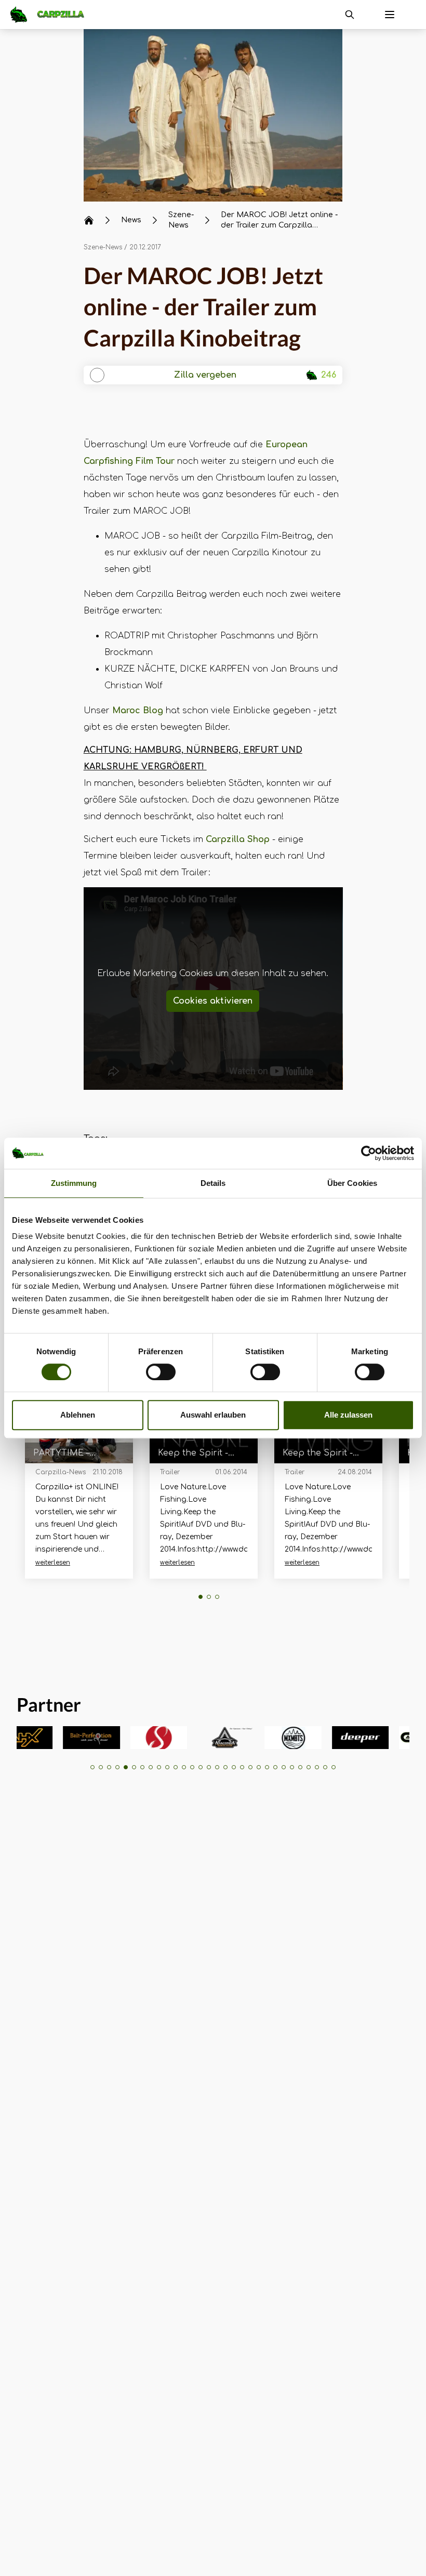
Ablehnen (78, 1415)
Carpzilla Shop (238, 839)
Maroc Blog (138, 711)
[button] (201, 1597)
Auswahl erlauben (213, 1415)
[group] (65, 1738)
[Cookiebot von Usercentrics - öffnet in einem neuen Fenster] (369, 1153)
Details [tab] (213, 1183)
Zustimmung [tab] (74, 1183)
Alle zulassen (348, 1415)
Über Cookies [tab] (352, 1183)
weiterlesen (53, 1563)
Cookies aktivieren (213, 1001)
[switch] (161, 1372)
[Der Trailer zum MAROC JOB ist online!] (213, 115)
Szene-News (103, 247)
